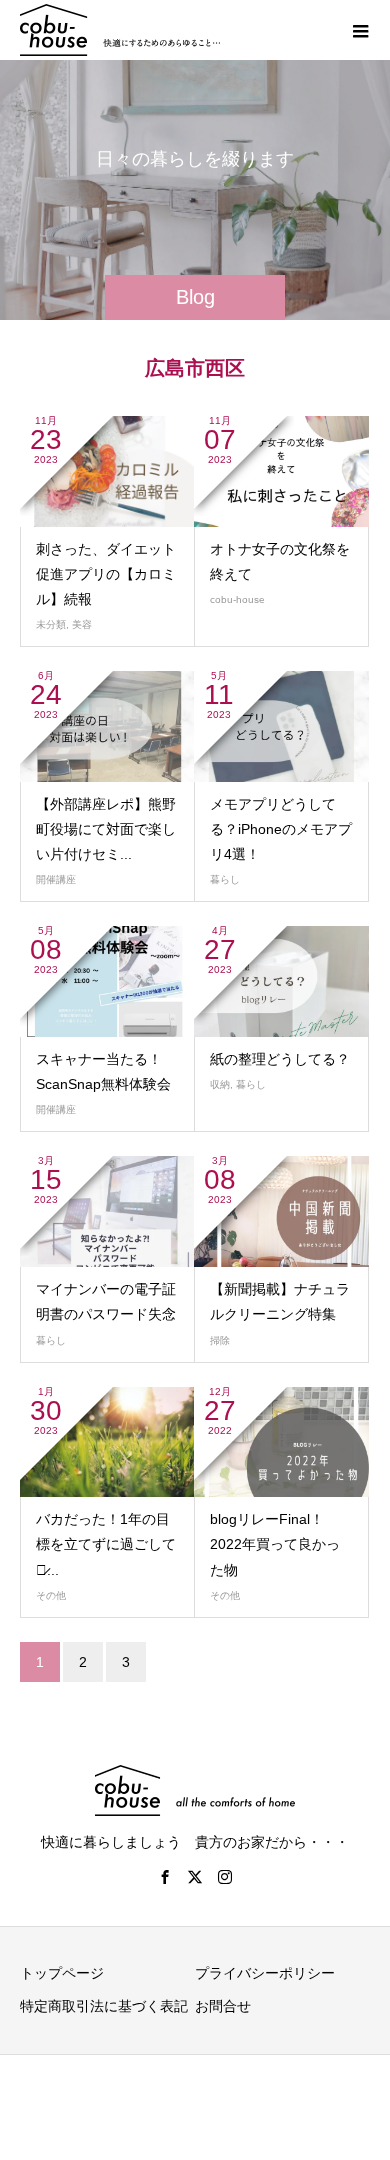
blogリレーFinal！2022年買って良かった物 (275, 1544)
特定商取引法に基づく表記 (104, 2006)
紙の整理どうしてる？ (280, 1059)
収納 (220, 1084)
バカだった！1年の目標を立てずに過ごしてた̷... (106, 1544)
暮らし (225, 879)
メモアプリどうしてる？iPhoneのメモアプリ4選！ (281, 829)
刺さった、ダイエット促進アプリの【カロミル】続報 (106, 574)
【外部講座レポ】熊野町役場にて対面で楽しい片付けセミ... (106, 829)
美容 (82, 624)
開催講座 (56, 879)
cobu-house (237, 599)
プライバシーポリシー (265, 1973)
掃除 (220, 1340)
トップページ (62, 1973)
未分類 (51, 624)
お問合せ (223, 2006)
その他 (51, 1595)
